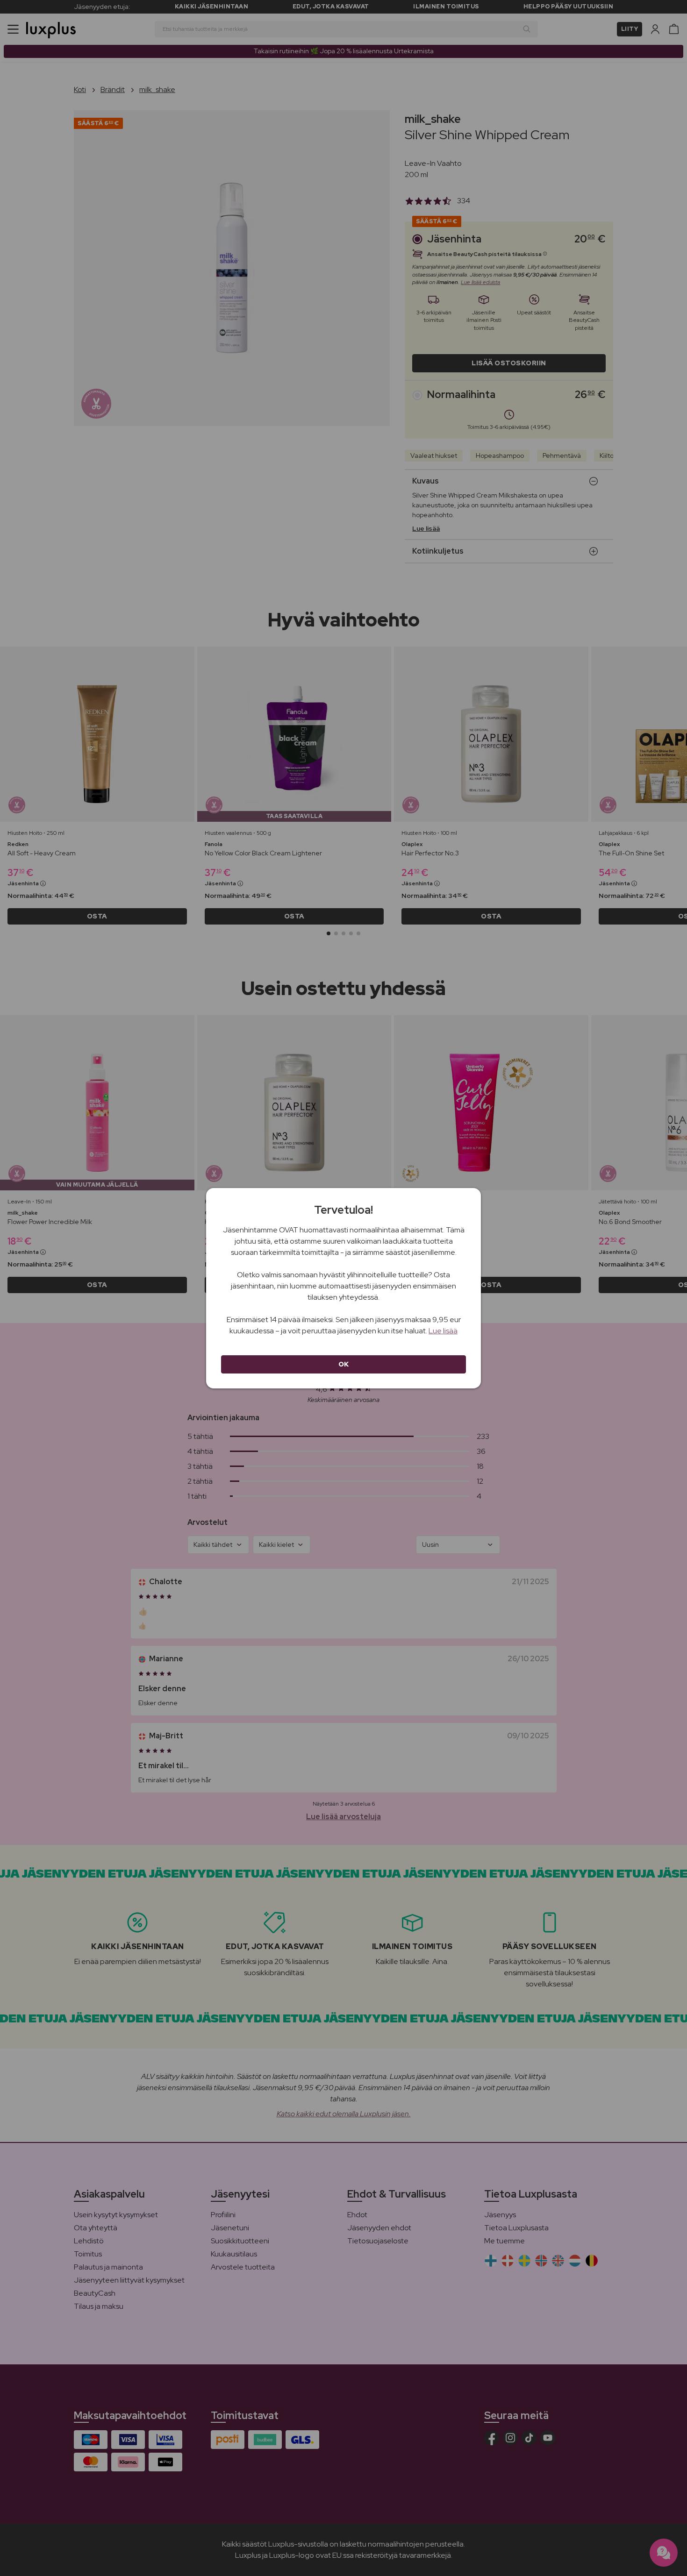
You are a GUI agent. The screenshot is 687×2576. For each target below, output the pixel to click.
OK (344, 1364)
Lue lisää (443, 1331)
